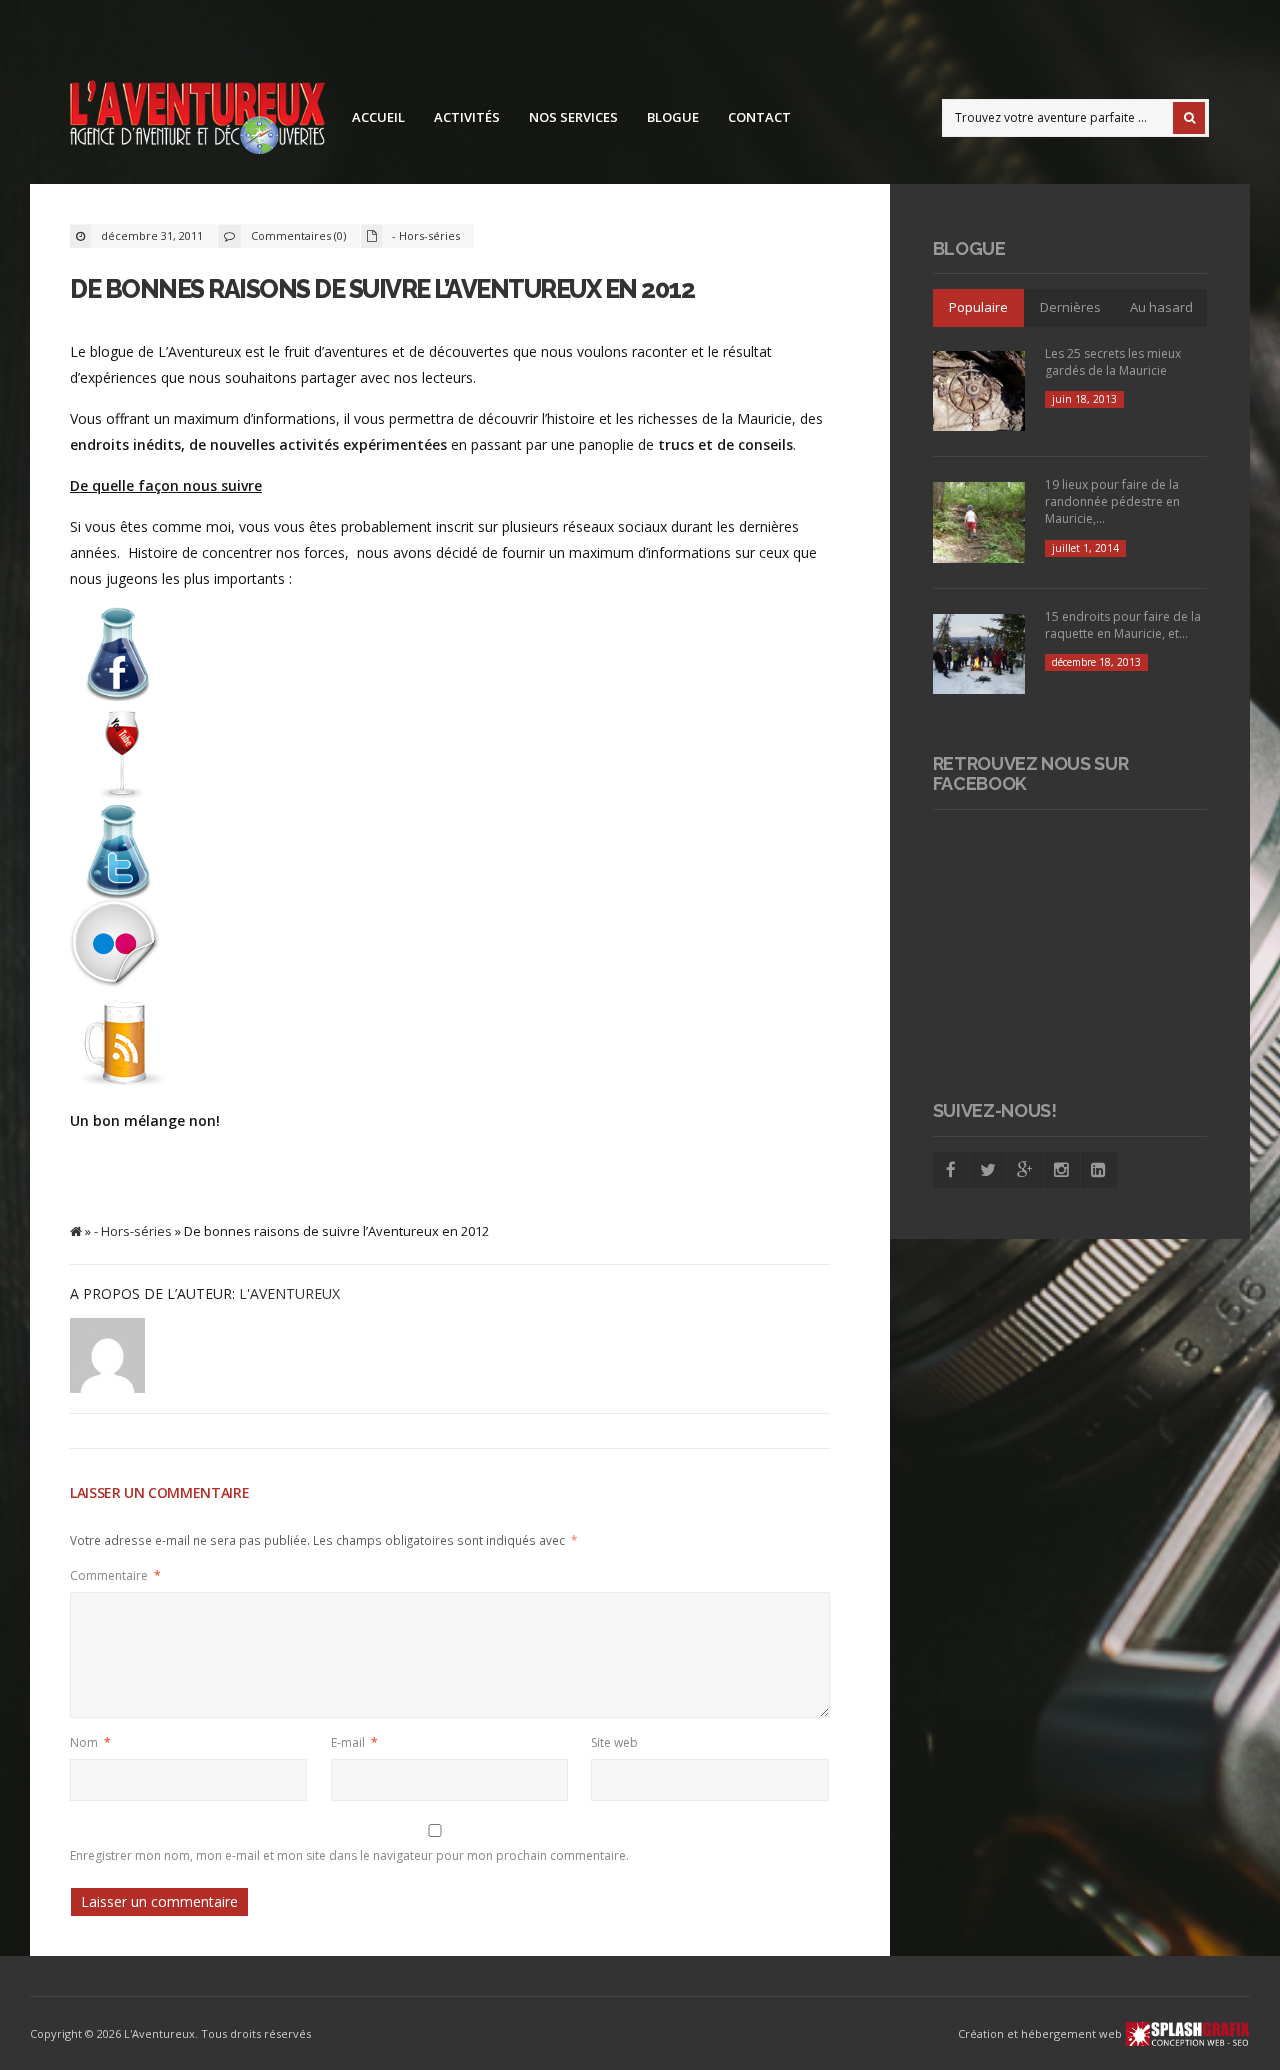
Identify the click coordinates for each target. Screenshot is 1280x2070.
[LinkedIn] (1099, 1170)
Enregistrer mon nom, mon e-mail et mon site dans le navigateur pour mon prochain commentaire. (349, 1855)
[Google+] (1025, 1170)
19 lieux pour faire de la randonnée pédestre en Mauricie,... (1112, 501)
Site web (614, 1742)
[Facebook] (951, 1170)
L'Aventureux (289, 1293)
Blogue (673, 117)
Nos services (573, 117)
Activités (467, 117)
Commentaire (115, 1575)
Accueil (378, 117)
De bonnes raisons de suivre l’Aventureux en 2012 (382, 289)
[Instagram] (1062, 1170)
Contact (759, 117)
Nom (90, 1742)
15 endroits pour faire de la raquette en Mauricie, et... (1123, 625)
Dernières (1070, 307)
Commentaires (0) (298, 235)
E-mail (354, 1742)
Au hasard (1161, 307)
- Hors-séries (426, 235)
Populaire (978, 307)
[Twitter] (988, 1170)
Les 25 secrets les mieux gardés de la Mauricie (1113, 362)
